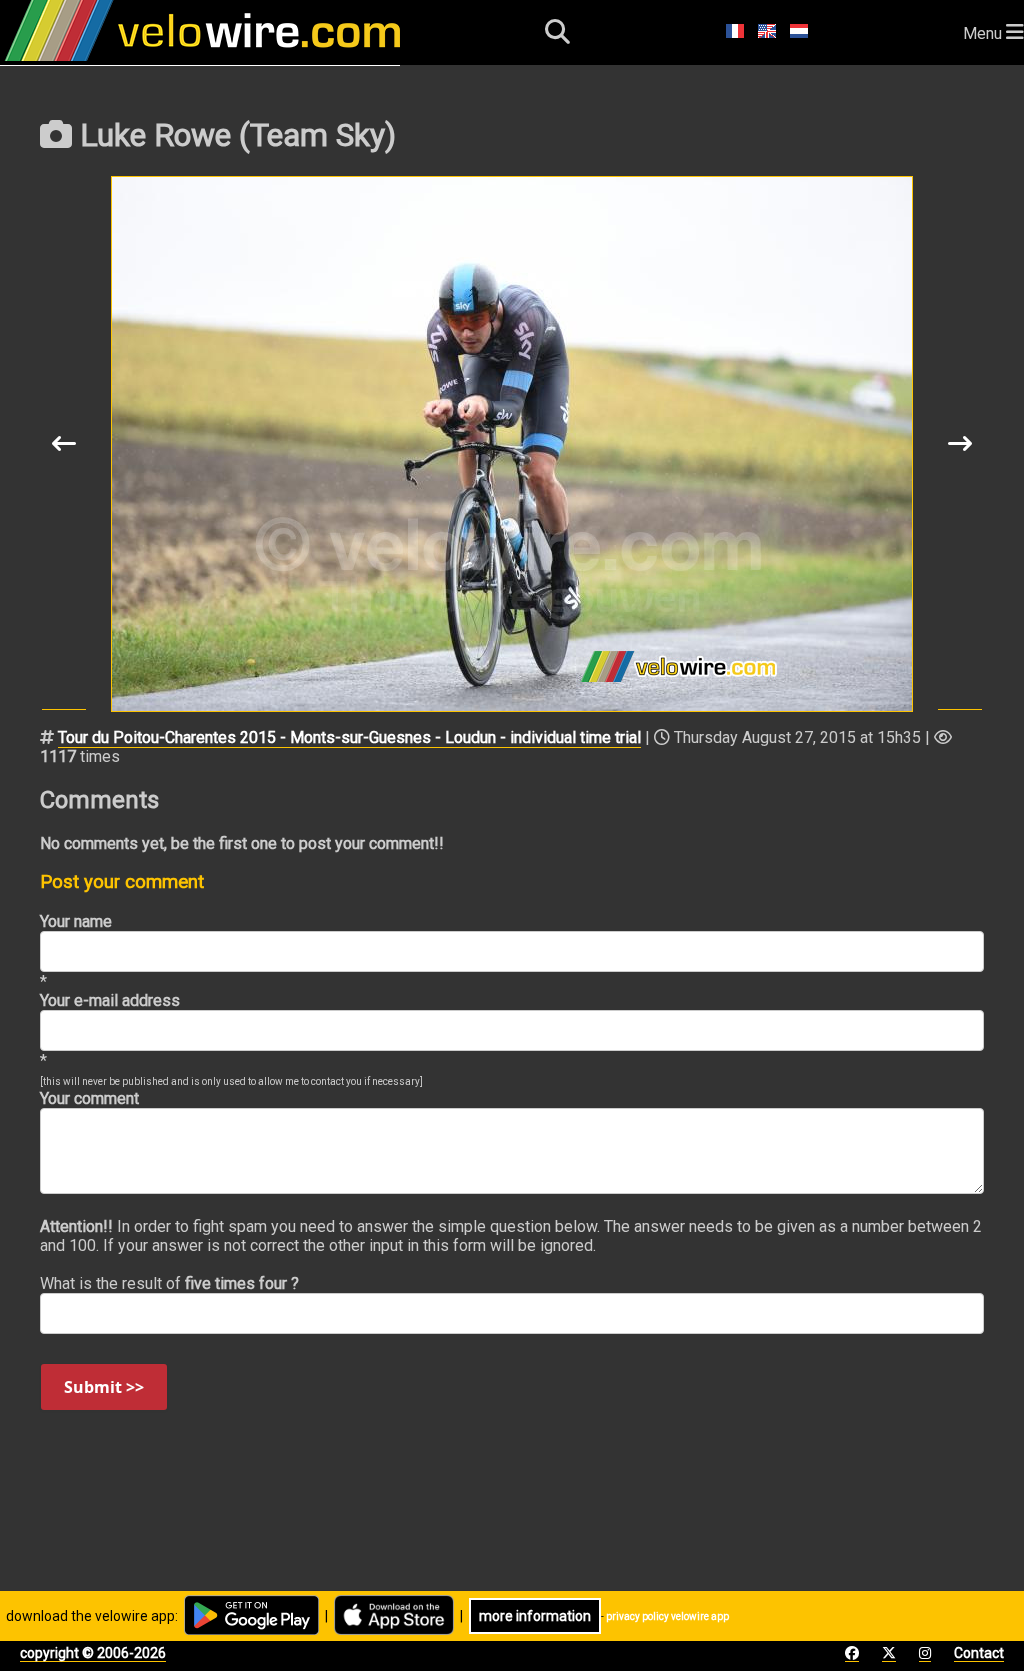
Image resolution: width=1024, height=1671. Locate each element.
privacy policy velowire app (667, 1616)
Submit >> (104, 1387)
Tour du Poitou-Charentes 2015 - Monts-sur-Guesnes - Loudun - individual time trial (349, 737)
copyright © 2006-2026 (93, 1653)
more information (535, 1616)
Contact (979, 1653)
